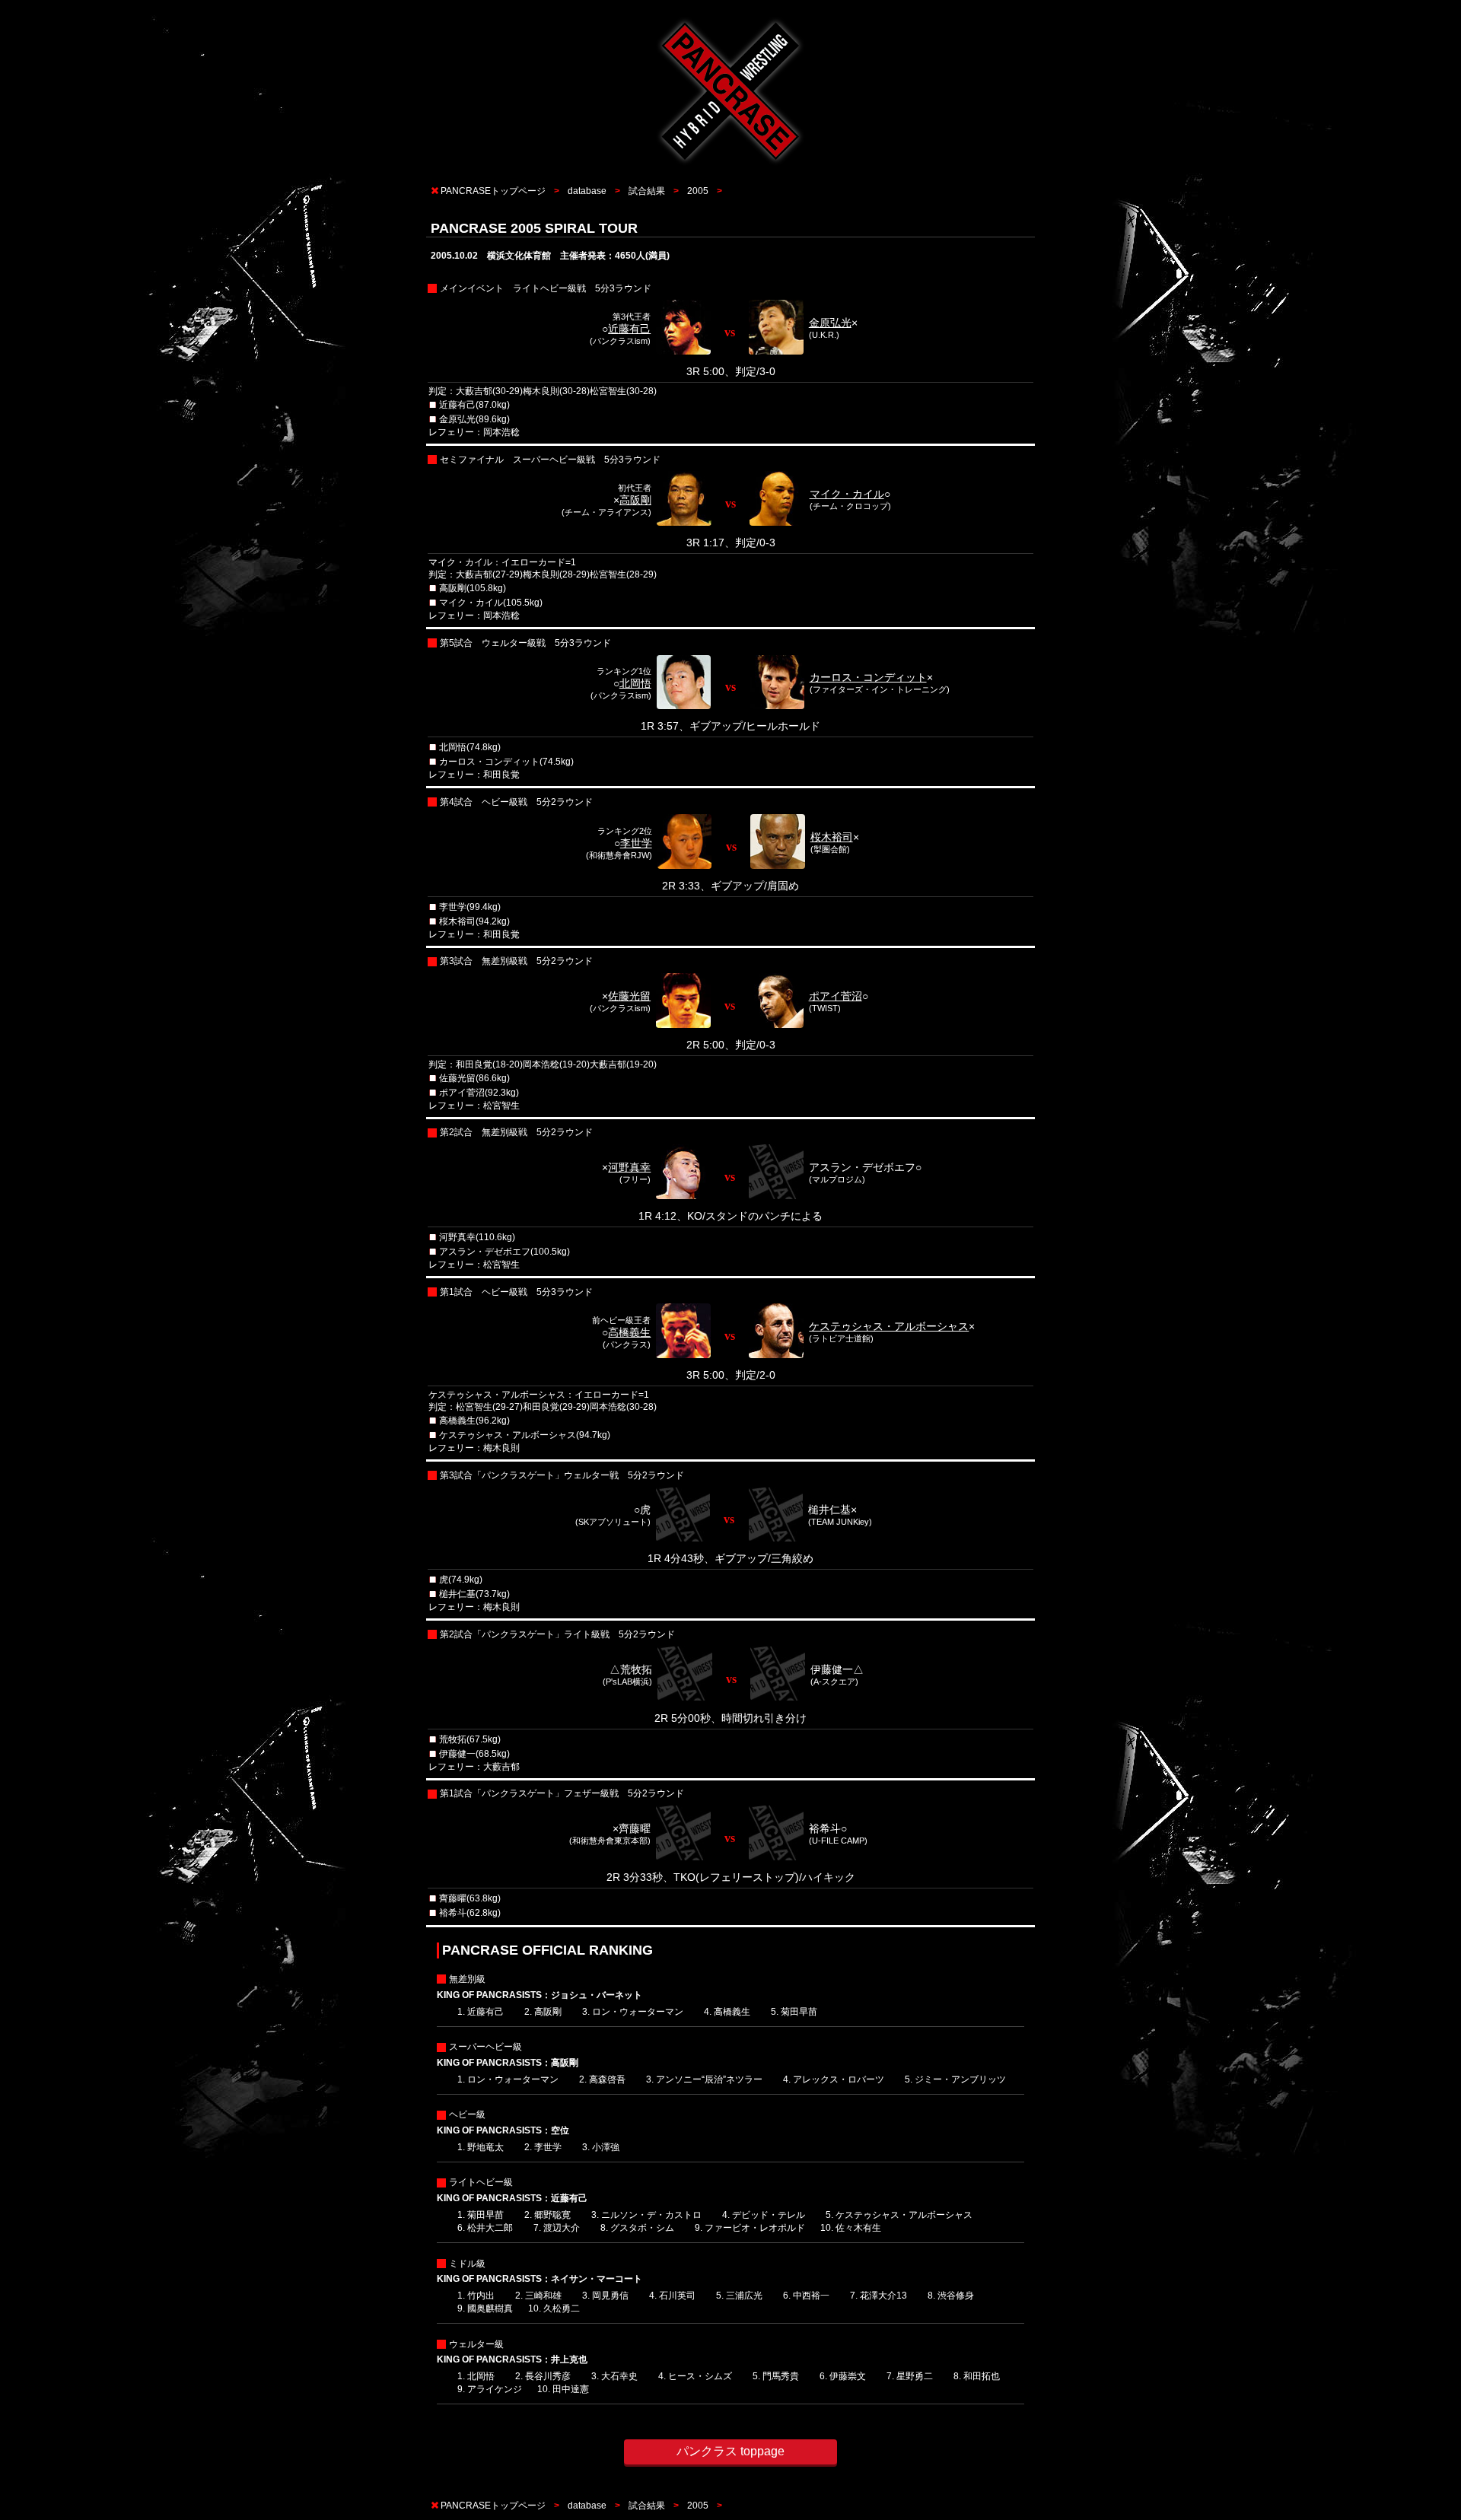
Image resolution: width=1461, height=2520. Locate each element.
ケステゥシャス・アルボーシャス (889, 1326)
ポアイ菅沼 (836, 996)
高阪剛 (635, 500)
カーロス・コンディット (868, 677)
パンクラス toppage (730, 2451)
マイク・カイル (847, 494)
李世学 (636, 843)
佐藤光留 (629, 996)
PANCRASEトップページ (493, 191)
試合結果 (647, 191)
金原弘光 (830, 323)
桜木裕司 (832, 837)
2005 (698, 191)
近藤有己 (629, 329)
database (587, 191)
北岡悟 (635, 683)
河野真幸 (629, 1167)
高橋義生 (629, 1332)
